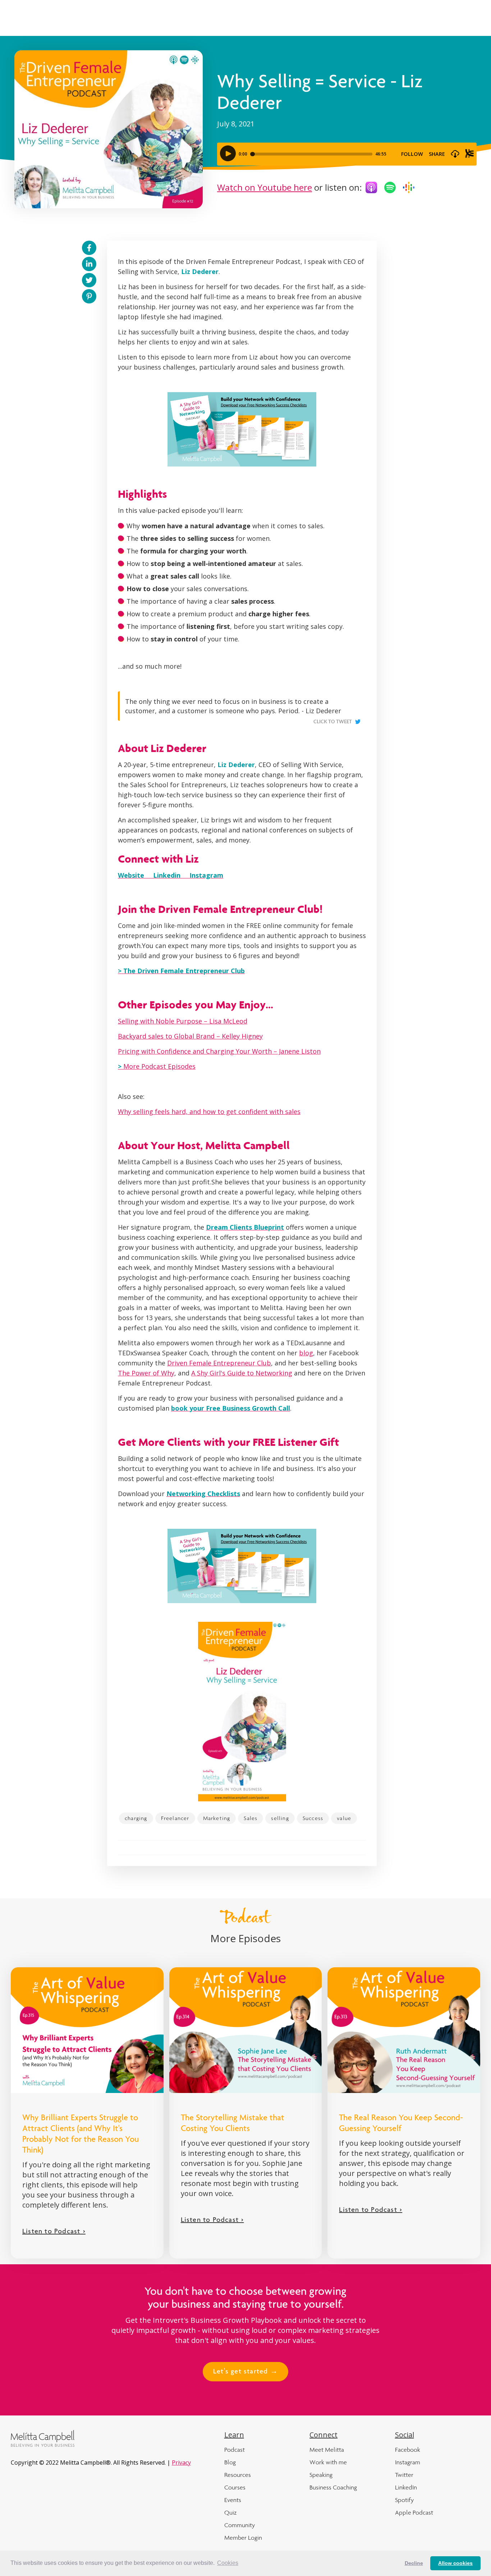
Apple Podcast (414, 2512)
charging (136, 1818)
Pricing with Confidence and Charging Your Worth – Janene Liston (219, 1051)
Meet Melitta (327, 2450)
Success (313, 1818)
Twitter (404, 2475)
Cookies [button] (228, 2563)
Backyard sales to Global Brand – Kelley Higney (190, 1036)
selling (280, 1818)
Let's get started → (245, 2372)
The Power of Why (146, 1373)
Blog (230, 2462)
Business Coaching (333, 2487)
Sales (251, 1818)
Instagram (408, 2462)
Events (233, 2500)
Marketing (217, 1818)
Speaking (321, 2475)
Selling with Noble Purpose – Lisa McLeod (183, 1021)
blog (306, 1353)
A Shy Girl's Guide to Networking (242, 1373)
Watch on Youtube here (265, 187)
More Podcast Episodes (157, 1066)
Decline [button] (414, 2563)
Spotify (404, 2500)
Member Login (243, 2538)
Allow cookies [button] (455, 2563)
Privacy (181, 2463)
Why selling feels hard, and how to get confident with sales (209, 1111)
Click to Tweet (333, 722)
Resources (238, 2475)
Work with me (328, 2462)
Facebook (408, 2450)
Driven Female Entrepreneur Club (219, 1363)
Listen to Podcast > (54, 2232)
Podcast (235, 2450)
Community (240, 2525)
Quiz (230, 2512)
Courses (235, 2487)
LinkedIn (406, 2487)
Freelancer (175, 1818)
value (344, 1818)
